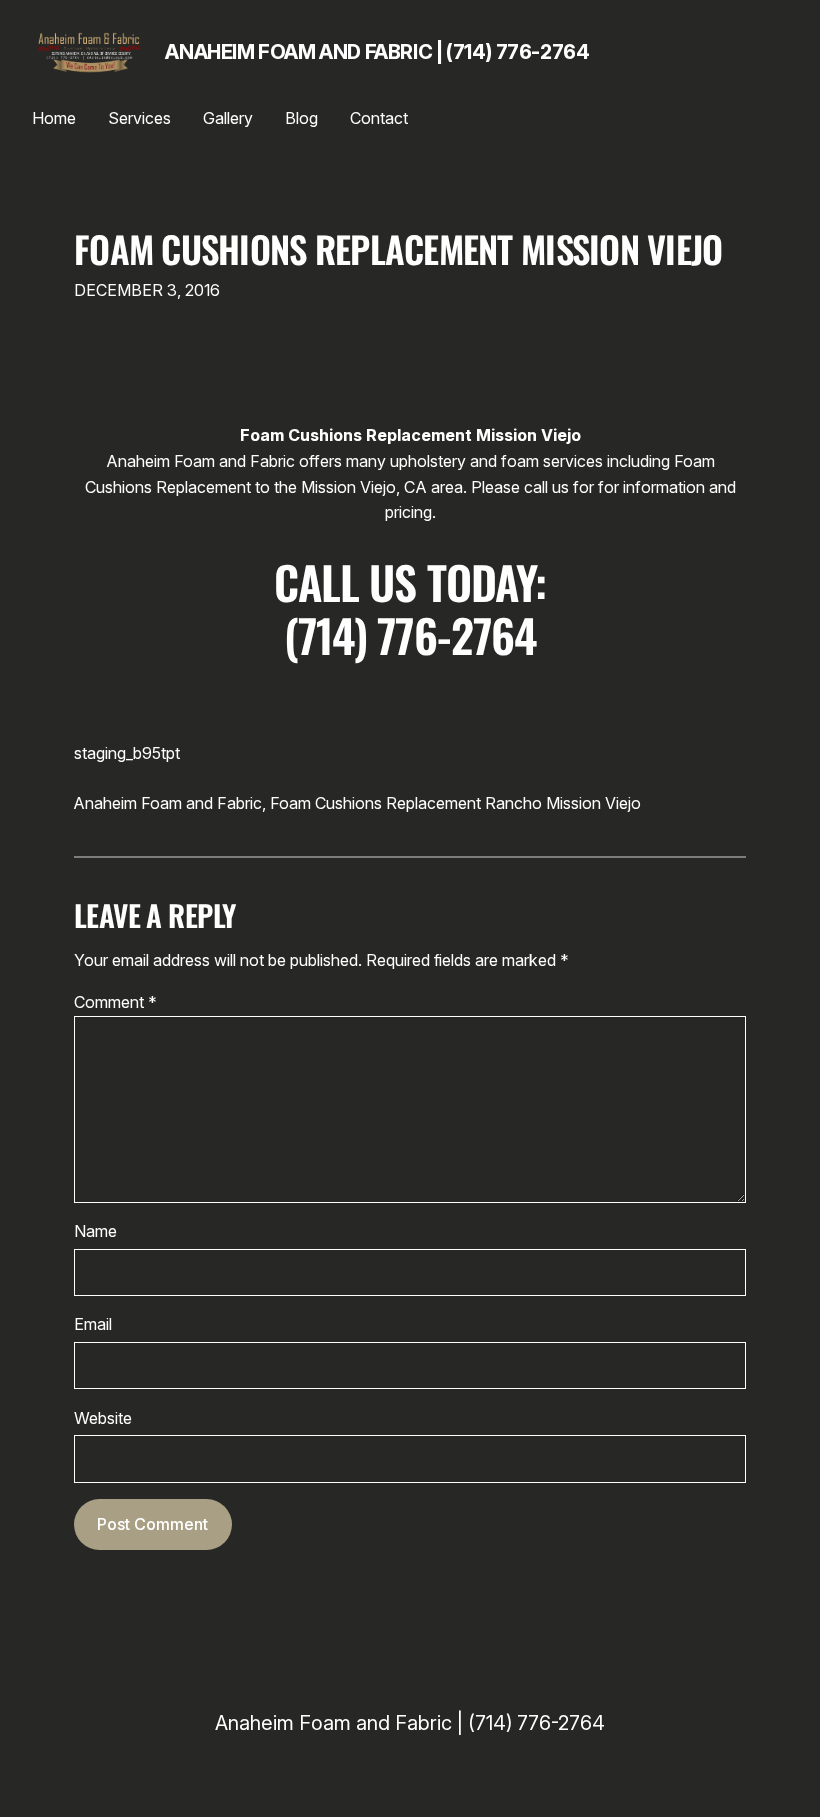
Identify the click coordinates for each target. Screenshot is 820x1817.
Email (93, 1324)
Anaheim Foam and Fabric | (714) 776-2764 (377, 52)
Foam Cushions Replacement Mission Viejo (398, 249)
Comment (115, 1002)
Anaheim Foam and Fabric (168, 803)
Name (95, 1231)
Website (103, 1418)
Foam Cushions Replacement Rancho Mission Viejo (455, 803)
